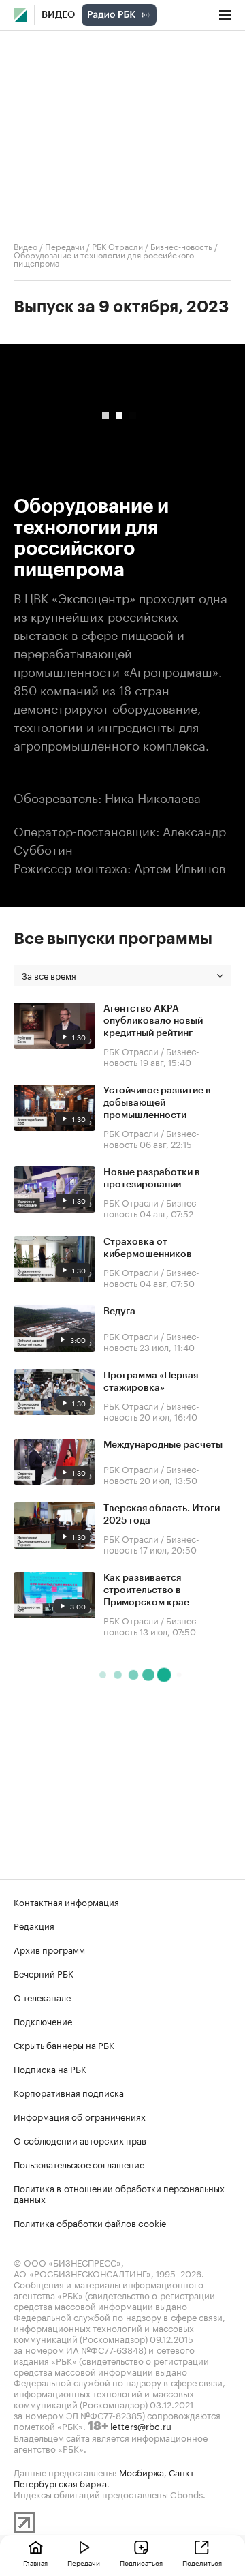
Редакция (34, 1925)
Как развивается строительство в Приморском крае (146, 1590)
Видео (58, 15)
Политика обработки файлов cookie (90, 2222)
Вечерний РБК (44, 1973)
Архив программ (49, 1949)
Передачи (65, 246)
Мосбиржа (142, 2472)
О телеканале (42, 1997)
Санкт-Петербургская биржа (105, 2477)
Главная (35, 2562)
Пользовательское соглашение (79, 2164)
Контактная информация (66, 1901)
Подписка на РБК (50, 2068)
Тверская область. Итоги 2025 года (162, 1515)
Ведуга (119, 1312)
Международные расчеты (163, 1445)
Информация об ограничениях (80, 2116)
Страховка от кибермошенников (148, 1248)
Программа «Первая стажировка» (151, 1382)
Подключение (43, 2020)
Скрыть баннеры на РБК (64, 2044)
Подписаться (141, 2562)
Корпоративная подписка (69, 2092)
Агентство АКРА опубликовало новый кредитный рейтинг (153, 1021)
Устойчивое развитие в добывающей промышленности (157, 1103)
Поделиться (202, 2562)
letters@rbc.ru (141, 2425)
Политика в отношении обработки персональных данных (119, 2193)
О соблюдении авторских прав (80, 2140)
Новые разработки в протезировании (152, 1179)
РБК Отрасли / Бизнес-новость (152, 246)
